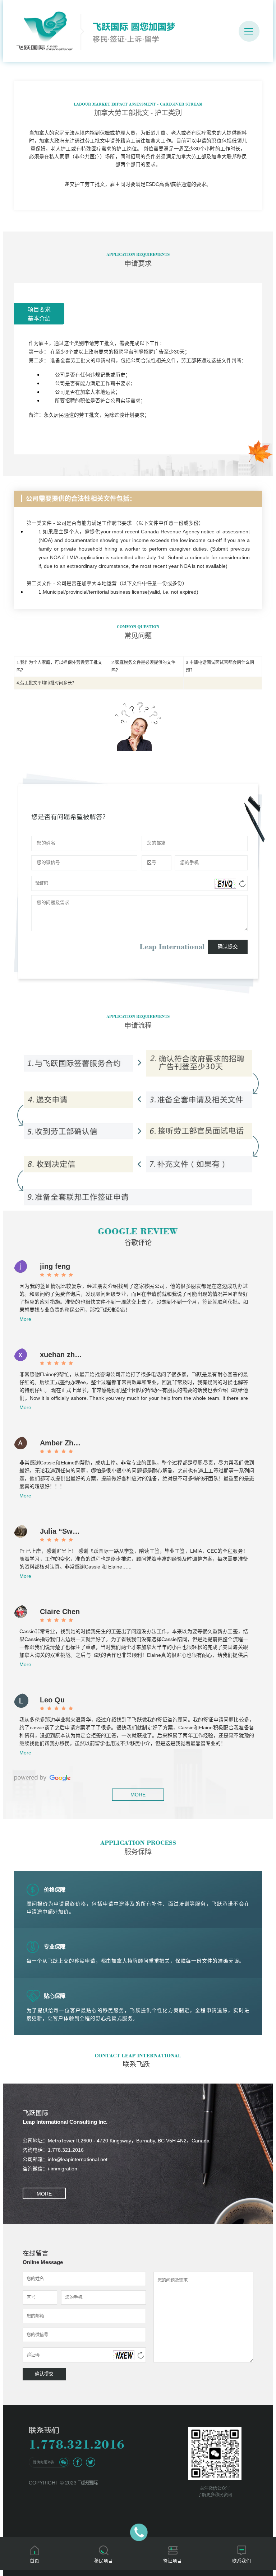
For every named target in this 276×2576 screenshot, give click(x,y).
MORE (138, 1795)
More (25, 1319)
